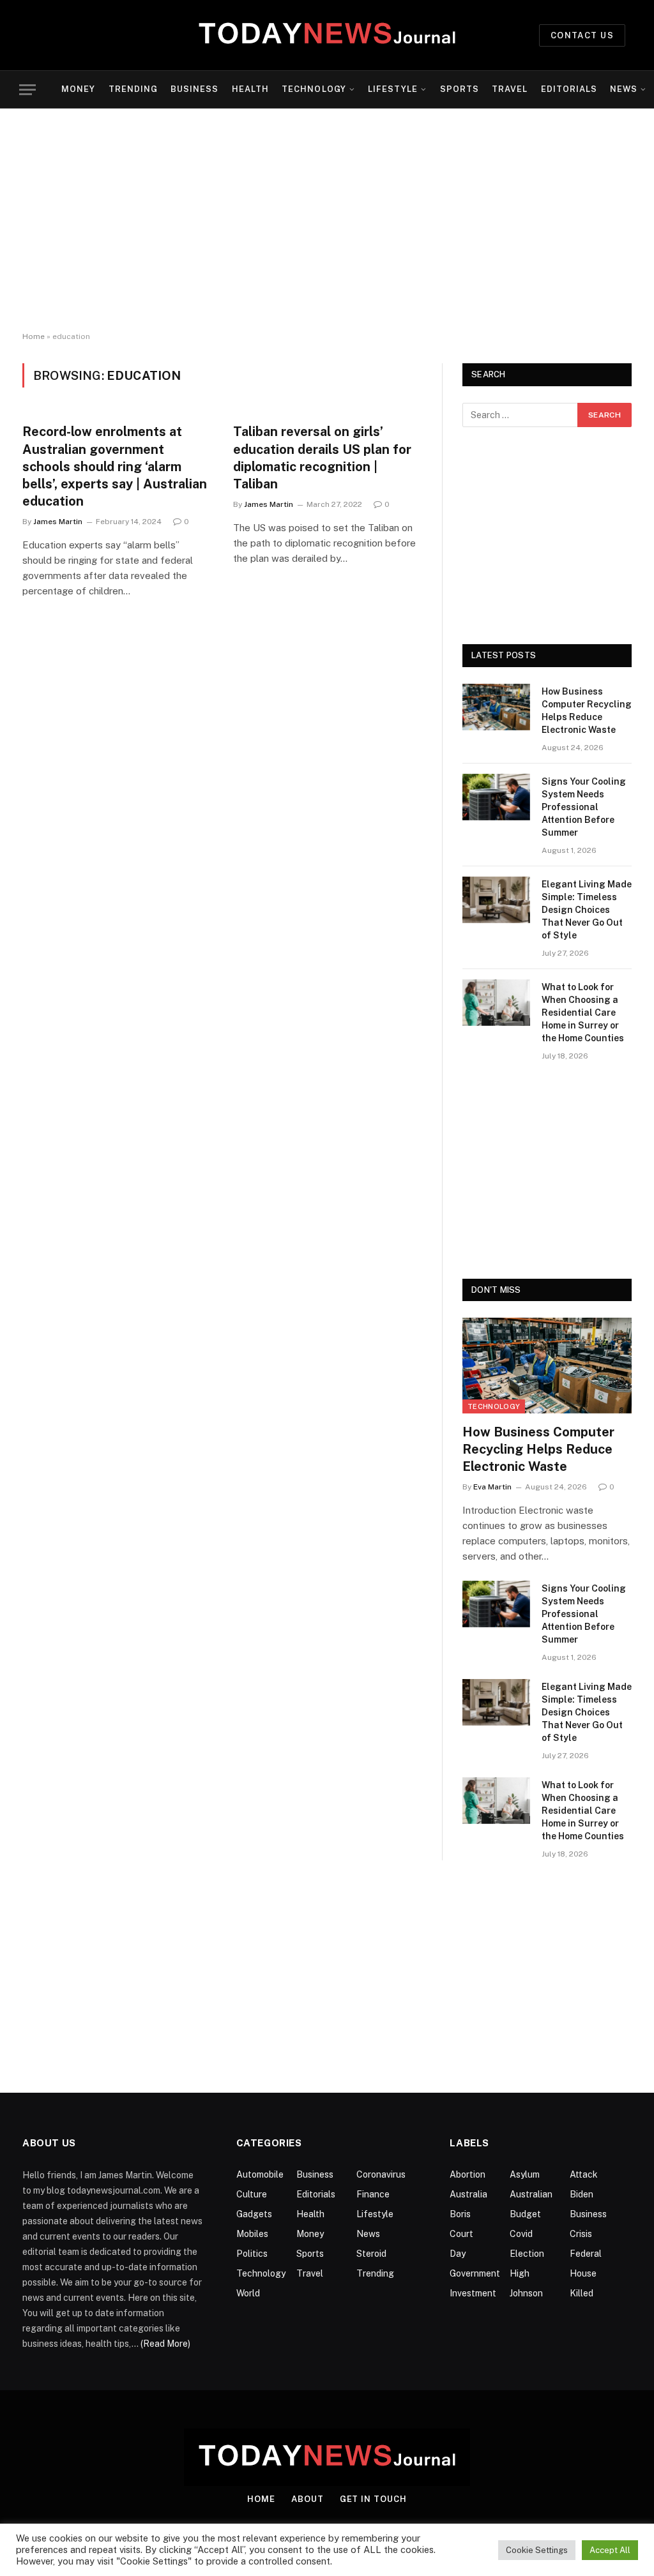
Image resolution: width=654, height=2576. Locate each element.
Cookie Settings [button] (537, 2550)
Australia (468, 2194)
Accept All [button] (610, 2550)
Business (194, 89)
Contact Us (582, 35)
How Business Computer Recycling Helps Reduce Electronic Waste (587, 711)
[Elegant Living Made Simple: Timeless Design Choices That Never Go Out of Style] (496, 900)
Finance (373, 2194)
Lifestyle (393, 89)
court (461, 2234)
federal (586, 2254)
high (520, 2273)
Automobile (260, 2174)
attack (584, 2174)
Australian (531, 2194)
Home (34, 336)
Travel (510, 89)
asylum (525, 2174)
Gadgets (254, 2214)
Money (78, 89)
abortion (468, 2174)
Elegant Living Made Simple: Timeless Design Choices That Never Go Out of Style (587, 910)
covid (521, 2234)
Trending (133, 89)
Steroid (371, 2254)
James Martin (58, 522)
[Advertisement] (327, 220)
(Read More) (165, 2344)
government (475, 2273)
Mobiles (252, 2234)
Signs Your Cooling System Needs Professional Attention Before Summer (584, 807)
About (308, 2499)
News (624, 89)
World (248, 2293)
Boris (460, 2214)
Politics (252, 2254)
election (527, 2254)
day (458, 2254)
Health (250, 89)
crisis (581, 2234)
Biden (582, 2194)
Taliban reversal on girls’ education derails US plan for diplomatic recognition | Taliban (322, 458)
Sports (460, 89)
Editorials (569, 89)
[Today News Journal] (327, 35)
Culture (252, 2194)
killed (582, 2293)
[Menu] (27, 90)
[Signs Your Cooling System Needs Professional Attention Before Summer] (496, 797)
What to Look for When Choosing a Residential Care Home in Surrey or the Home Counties (583, 1013)
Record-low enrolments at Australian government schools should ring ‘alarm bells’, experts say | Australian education (115, 466)
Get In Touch (373, 2499)
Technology (314, 89)
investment (473, 2293)
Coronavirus (381, 2174)
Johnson (526, 2293)
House (583, 2273)
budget (525, 2214)
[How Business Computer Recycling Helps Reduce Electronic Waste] (496, 707)
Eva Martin (492, 1487)
